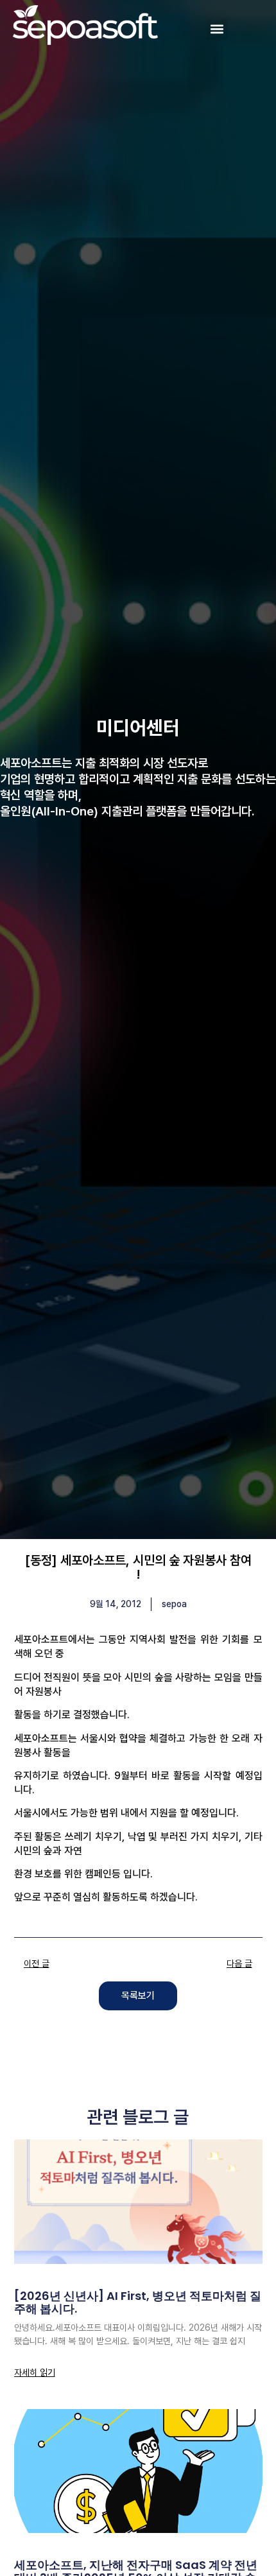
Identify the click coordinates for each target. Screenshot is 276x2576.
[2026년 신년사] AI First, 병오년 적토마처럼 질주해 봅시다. (138, 2302)
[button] (217, 29)
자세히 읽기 (35, 2372)
